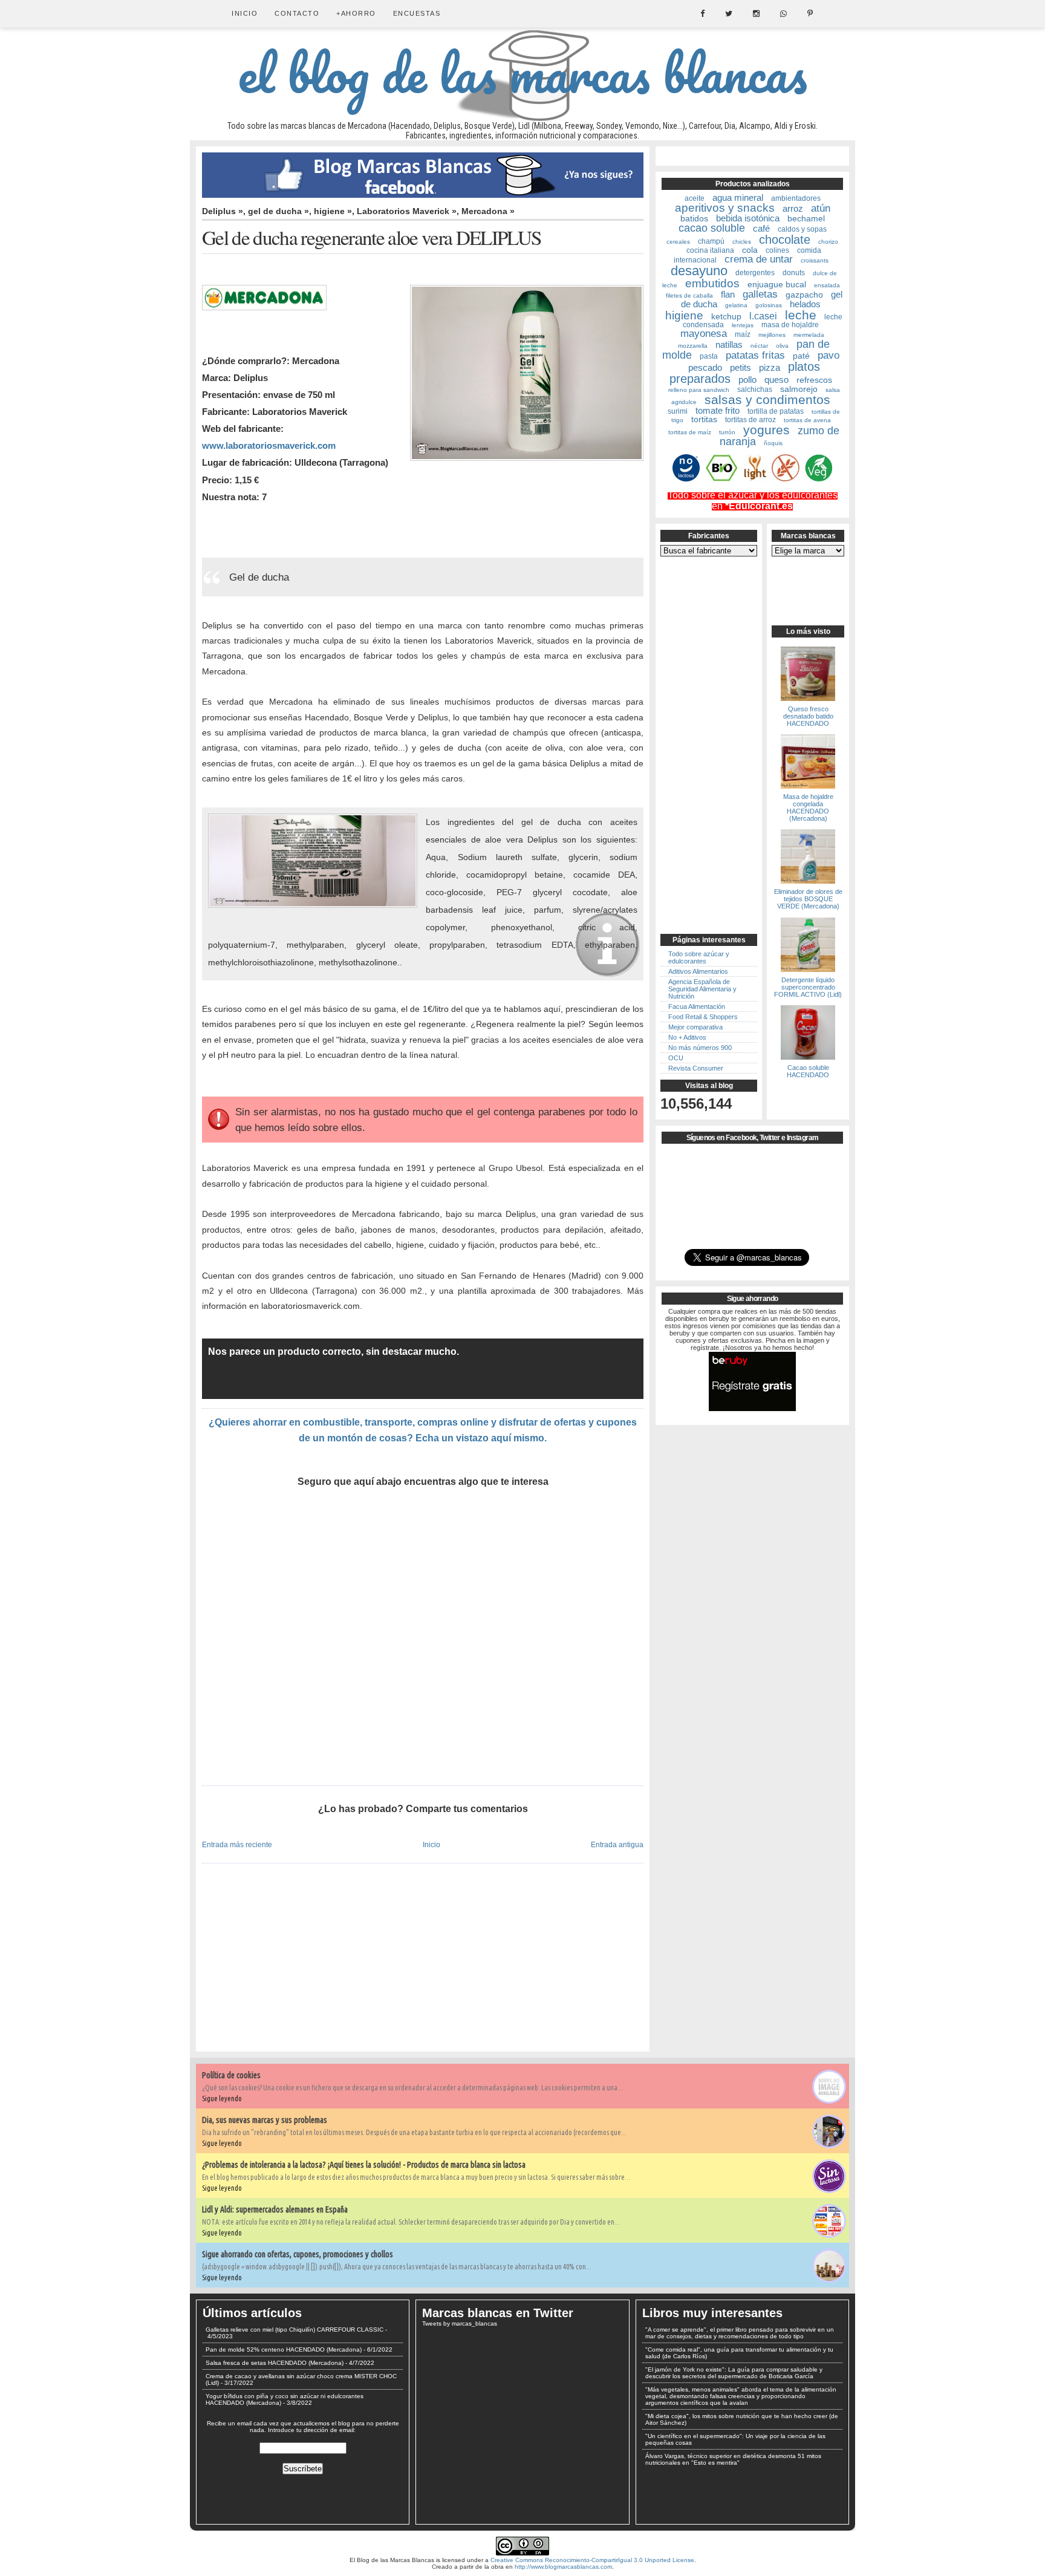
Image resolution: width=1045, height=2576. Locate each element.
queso (776, 380)
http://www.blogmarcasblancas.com (563, 2567)
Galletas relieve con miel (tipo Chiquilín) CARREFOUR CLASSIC (295, 2330)
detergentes (755, 273)
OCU (676, 1058)
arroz (793, 208)
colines (777, 250)
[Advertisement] (423, 1637)
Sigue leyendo (222, 2098)
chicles (742, 242)
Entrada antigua (617, 1844)
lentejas (743, 325)
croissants (815, 260)
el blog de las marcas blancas (522, 73)
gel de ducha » (278, 211)
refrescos (814, 380)
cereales (678, 242)
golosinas (769, 305)
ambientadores (796, 198)
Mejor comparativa (695, 1027)
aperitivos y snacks (725, 208)
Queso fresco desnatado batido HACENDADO (808, 716)
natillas (729, 344)
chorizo (828, 242)
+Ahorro (356, 13)
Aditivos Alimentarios (698, 971)
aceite (695, 198)
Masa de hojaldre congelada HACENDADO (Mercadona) (808, 807)
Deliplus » (223, 211)
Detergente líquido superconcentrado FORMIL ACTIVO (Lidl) (808, 987)
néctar (759, 346)
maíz (743, 334)
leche (801, 315)
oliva (782, 346)
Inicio (245, 13)
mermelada (809, 335)
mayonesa (704, 334)
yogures (767, 430)
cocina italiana (710, 250)
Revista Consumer (696, 1068)
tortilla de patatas (776, 411)
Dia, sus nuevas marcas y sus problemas (265, 2120)
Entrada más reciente (237, 1844)
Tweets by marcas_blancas (460, 2323)
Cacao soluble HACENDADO (808, 1071)
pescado (705, 367)
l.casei (763, 316)
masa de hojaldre (790, 325)
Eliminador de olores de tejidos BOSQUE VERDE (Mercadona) (808, 899)
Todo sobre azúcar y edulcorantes (699, 957)
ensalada (827, 285)
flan (728, 294)
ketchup (726, 316)
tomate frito (718, 410)
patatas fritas (755, 355)
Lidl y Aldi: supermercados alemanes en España (275, 2209)
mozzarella (693, 346)
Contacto (297, 13)
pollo (747, 380)
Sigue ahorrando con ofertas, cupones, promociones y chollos (298, 2254)
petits (741, 367)
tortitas (704, 419)
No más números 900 (700, 1048)
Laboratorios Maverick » (407, 211)
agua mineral (738, 197)
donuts (794, 273)
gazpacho (804, 295)
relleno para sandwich (699, 390)
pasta (709, 356)
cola (750, 250)
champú (711, 241)
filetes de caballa (689, 295)
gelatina (736, 305)
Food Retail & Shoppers (703, 1017)
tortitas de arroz (750, 420)
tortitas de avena (807, 420)
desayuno (699, 271)
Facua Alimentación (697, 1006)
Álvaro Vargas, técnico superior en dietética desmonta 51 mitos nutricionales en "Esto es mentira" (733, 2459)
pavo (829, 355)
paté (801, 356)
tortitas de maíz (690, 432)
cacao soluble (712, 228)
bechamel (806, 218)
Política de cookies (231, 2075)
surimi (678, 411)
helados (805, 304)
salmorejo (799, 389)
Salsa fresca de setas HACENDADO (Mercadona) (275, 2363)
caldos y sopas (802, 229)
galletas (760, 294)
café (761, 228)
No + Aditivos (687, 1037)
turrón (727, 432)
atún (821, 208)
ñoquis (773, 443)
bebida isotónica (748, 218)
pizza (770, 367)
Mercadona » (488, 211)
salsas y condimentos (767, 399)
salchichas (755, 390)
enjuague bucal (777, 284)
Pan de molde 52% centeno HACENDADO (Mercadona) (284, 2349)
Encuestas (417, 13)
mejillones (772, 335)
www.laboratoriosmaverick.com (269, 445)
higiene (684, 315)
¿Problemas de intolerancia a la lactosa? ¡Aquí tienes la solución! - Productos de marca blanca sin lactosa (364, 2165)
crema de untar (759, 259)
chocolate (785, 240)
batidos (694, 218)
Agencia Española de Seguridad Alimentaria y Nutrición (702, 989)
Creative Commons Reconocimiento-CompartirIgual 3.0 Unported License (592, 2560)
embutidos (712, 283)
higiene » (333, 211)
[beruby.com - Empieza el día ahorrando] (752, 1409)
